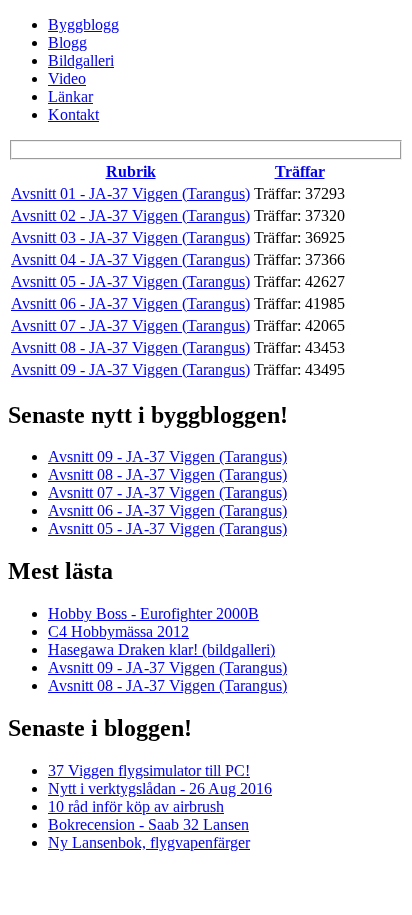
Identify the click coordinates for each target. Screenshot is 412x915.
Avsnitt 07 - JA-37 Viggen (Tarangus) (130, 325)
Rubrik (131, 171)
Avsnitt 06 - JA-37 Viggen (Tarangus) (130, 303)
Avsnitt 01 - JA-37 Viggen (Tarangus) (130, 193)
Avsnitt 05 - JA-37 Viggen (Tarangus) (130, 281)
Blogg (67, 42)
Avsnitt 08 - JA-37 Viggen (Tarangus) (130, 347)
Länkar (70, 96)
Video (67, 78)
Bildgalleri (81, 60)
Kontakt (73, 114)
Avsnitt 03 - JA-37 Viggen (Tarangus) (130, 237)
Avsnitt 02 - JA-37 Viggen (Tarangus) (130, 215)
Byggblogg (83, 24)
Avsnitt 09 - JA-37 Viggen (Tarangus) (130, 369)
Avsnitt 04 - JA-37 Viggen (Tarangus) (130, 259)
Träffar (300, 171)
